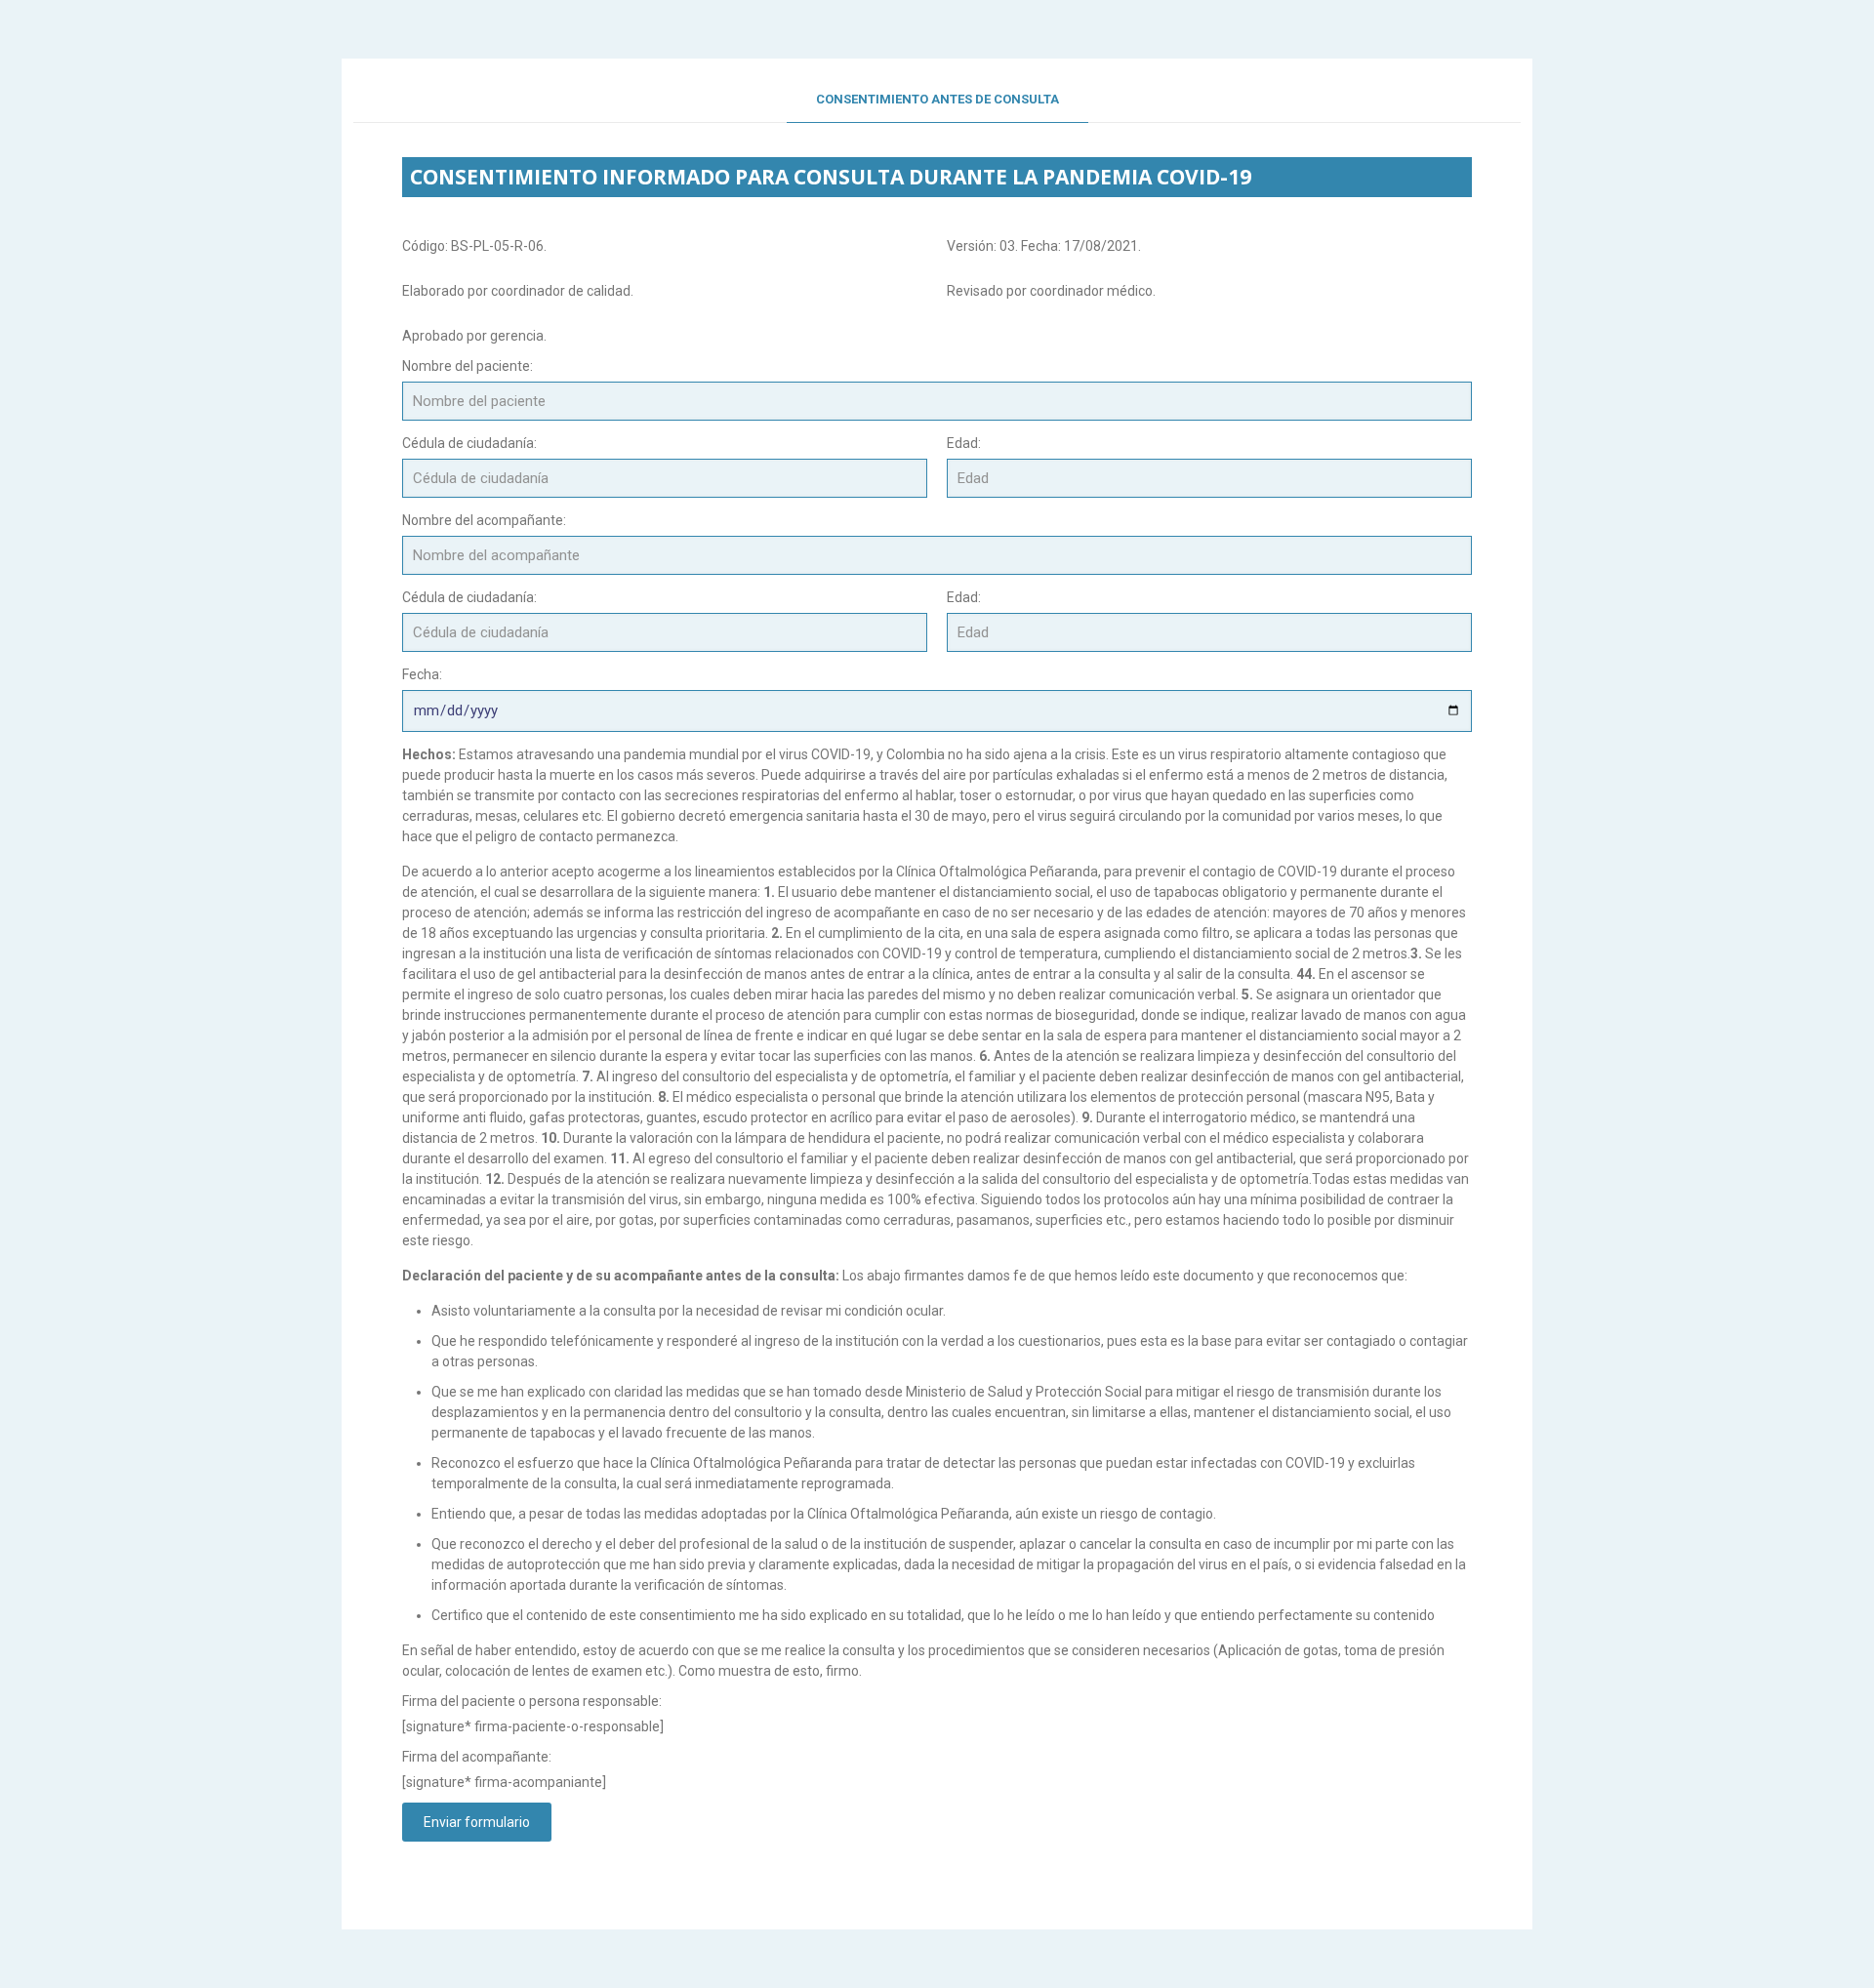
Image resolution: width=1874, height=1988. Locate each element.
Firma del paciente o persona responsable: (532, 1701)
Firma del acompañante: (477, 1757)
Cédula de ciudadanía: (469, 443)
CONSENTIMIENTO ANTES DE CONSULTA (937, 99)
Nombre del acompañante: (484, 520)
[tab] (937, 100)
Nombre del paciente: (468, 366)
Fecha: (422, 674)
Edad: (964, 443)
